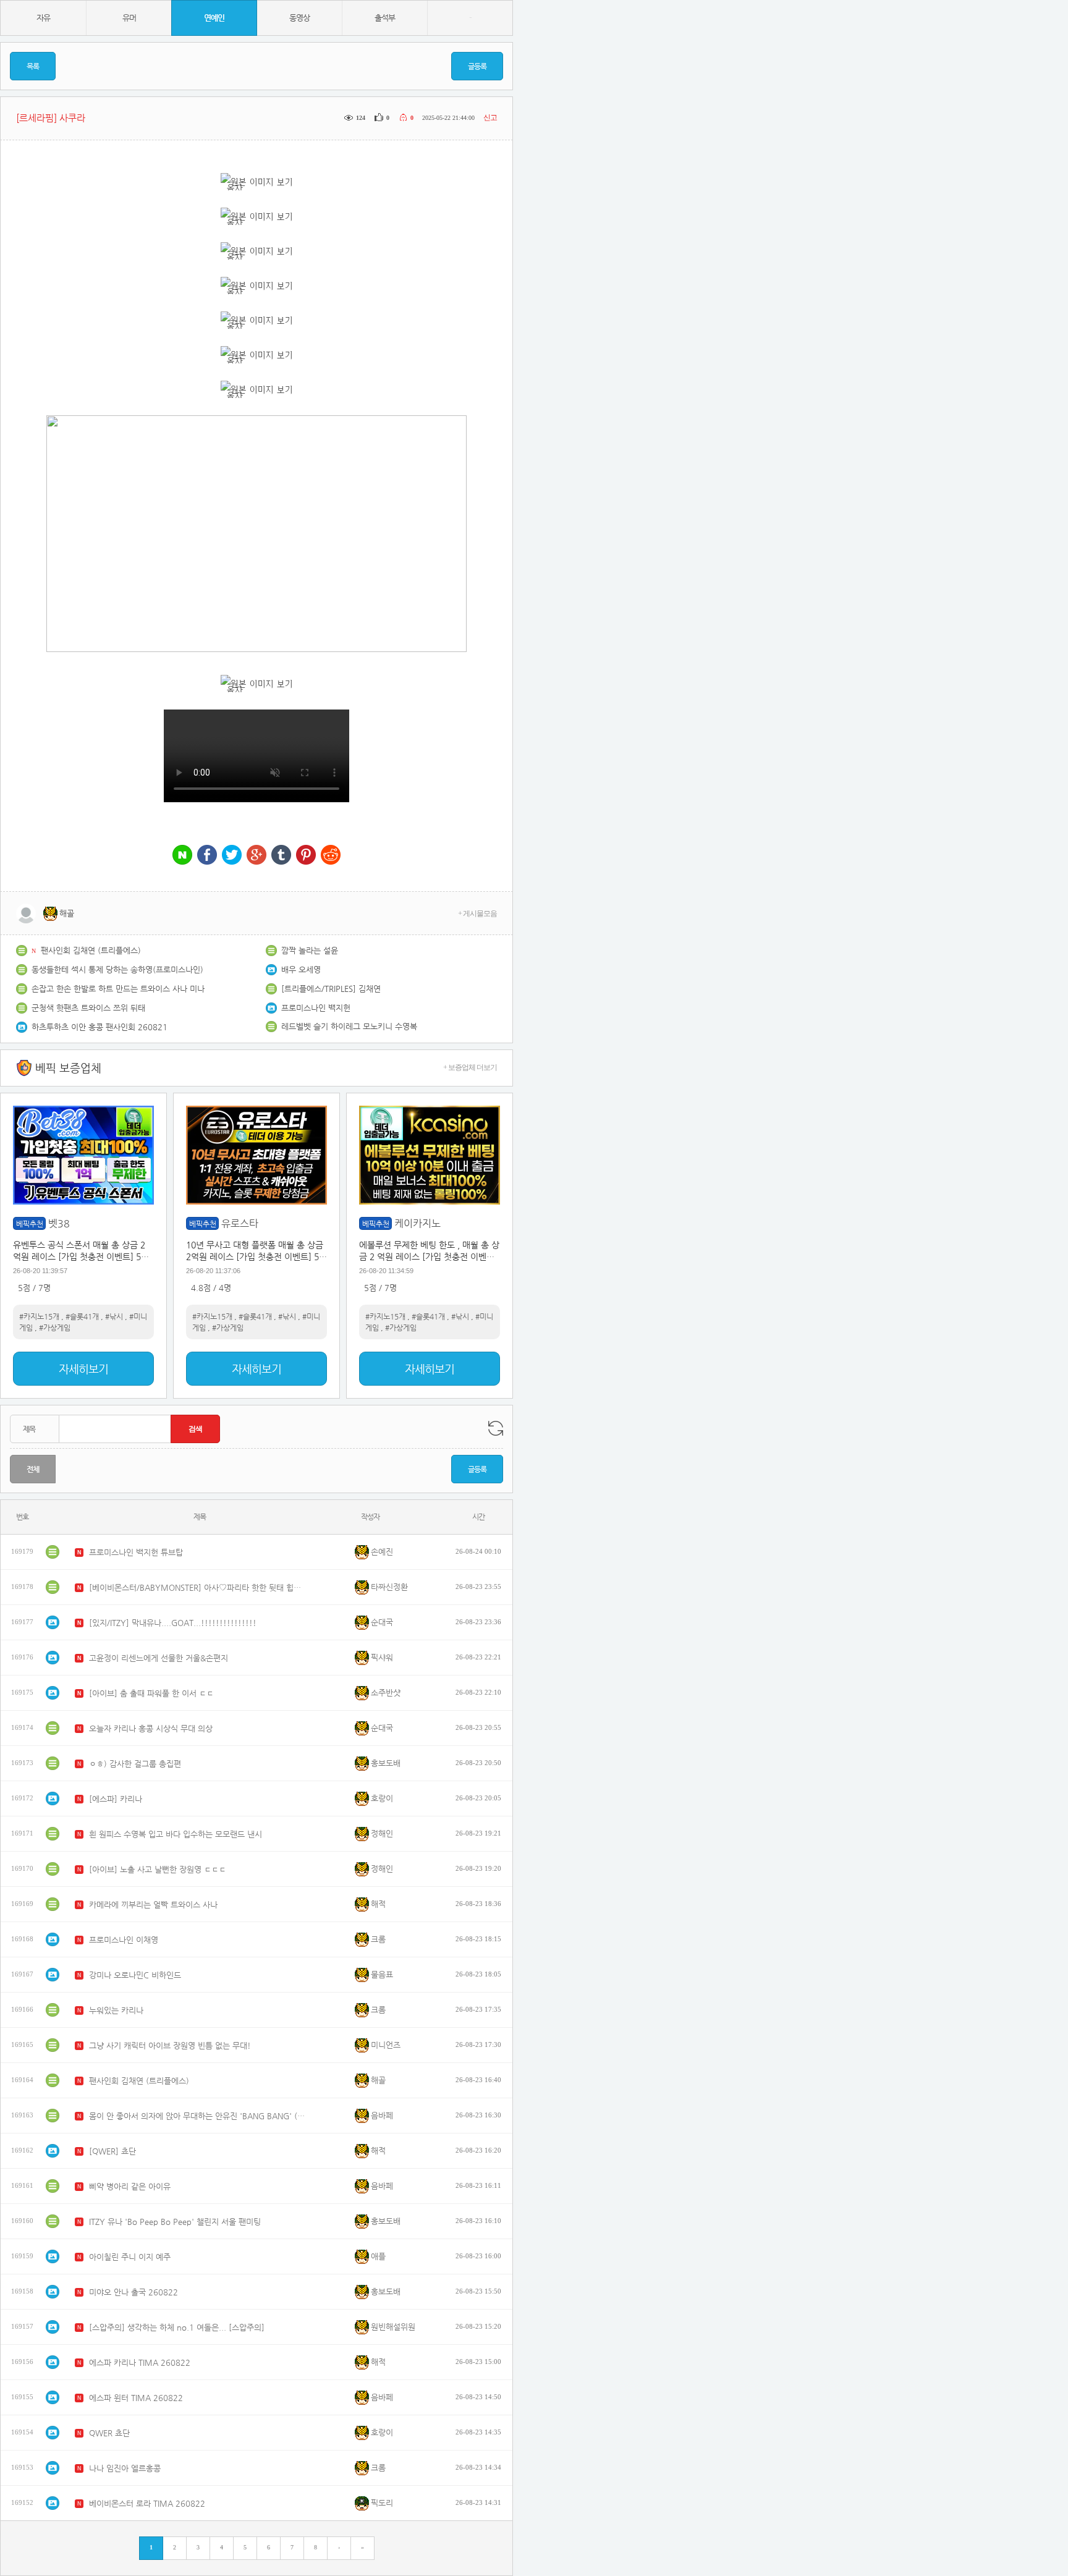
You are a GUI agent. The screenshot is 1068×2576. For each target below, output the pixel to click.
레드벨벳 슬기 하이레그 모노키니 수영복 (349, 1026)
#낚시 (114, 1316)
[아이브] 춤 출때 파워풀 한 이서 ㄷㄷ (151, 1693)
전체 (33, 1469)
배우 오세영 (301, 969)
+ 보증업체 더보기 (470, 1067)
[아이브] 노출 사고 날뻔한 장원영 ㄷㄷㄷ (158, 1869)
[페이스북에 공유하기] (207, 856)
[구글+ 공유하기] (256, 856)
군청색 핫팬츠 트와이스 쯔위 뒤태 (88, 1008)
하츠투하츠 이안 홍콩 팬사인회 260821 (100, 1027)
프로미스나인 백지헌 (316, 1008)
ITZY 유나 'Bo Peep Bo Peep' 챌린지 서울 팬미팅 (175, 2222)
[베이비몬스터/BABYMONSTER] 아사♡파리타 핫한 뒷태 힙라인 (197, 1587)
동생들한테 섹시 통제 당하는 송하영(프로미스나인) (117, 969)
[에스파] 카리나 (116, 1799)
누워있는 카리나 (116, 2010)
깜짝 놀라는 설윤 (310, 950)
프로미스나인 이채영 (124, 1940)
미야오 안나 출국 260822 (133, 2292)
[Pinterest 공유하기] (306, 856)
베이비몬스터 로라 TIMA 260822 (147, 2503)
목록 (33, 66)
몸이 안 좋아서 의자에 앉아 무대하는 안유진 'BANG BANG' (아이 (197, 2116)
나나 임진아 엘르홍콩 (125, 2468)
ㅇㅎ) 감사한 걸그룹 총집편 (135, 1764)
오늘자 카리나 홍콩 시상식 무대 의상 (151, 1728)
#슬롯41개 (82, 1316)
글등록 (477, 66)
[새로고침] (496, 1428)
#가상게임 (55, 1328)
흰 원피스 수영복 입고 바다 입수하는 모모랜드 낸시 (176, 1834)
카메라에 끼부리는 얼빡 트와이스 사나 (153, 1904)
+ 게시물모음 (477, 913)
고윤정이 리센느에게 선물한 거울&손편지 (159, 1658)
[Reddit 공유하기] (331, 856)
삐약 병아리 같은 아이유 (130, 2186)
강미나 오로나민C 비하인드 (135, 1975)
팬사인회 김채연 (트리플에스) (91, 950)
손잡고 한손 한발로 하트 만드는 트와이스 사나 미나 (118, 989)
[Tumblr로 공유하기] (281, 856)
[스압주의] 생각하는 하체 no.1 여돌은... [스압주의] (177, 2327)
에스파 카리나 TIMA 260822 (140, 2362)
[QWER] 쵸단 (112, 2151)
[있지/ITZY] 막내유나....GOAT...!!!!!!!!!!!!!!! (173, 1623)
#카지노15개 (39, 1316)
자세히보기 (83, 1369)
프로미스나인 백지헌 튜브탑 (136, 1552)
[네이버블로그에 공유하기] (182, 856)
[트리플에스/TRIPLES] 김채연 (331, 989)
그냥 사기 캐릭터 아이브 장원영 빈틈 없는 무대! (170, 2045)
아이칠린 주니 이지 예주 (130, 2257)
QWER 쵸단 (109, 2433)
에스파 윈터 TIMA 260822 (136, 2398)
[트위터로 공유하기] (232, 856)
